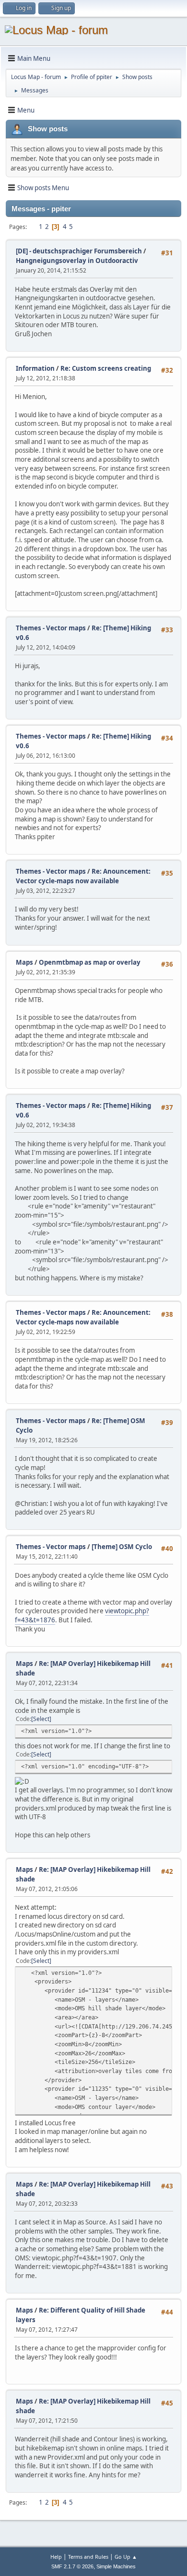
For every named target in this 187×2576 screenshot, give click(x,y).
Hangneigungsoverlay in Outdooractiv (77, 261)
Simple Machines (116, 2566)
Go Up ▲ (126, 2557)
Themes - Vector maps (51, 628)
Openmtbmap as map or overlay (90, 962)
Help (56, 2557)
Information (35, 368)
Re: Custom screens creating (106, 368)
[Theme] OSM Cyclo (122, 1547)
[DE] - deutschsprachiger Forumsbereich (79, 251)
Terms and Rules (88, 2557)
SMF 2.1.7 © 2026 (72, 2566)
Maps (24, 962)
